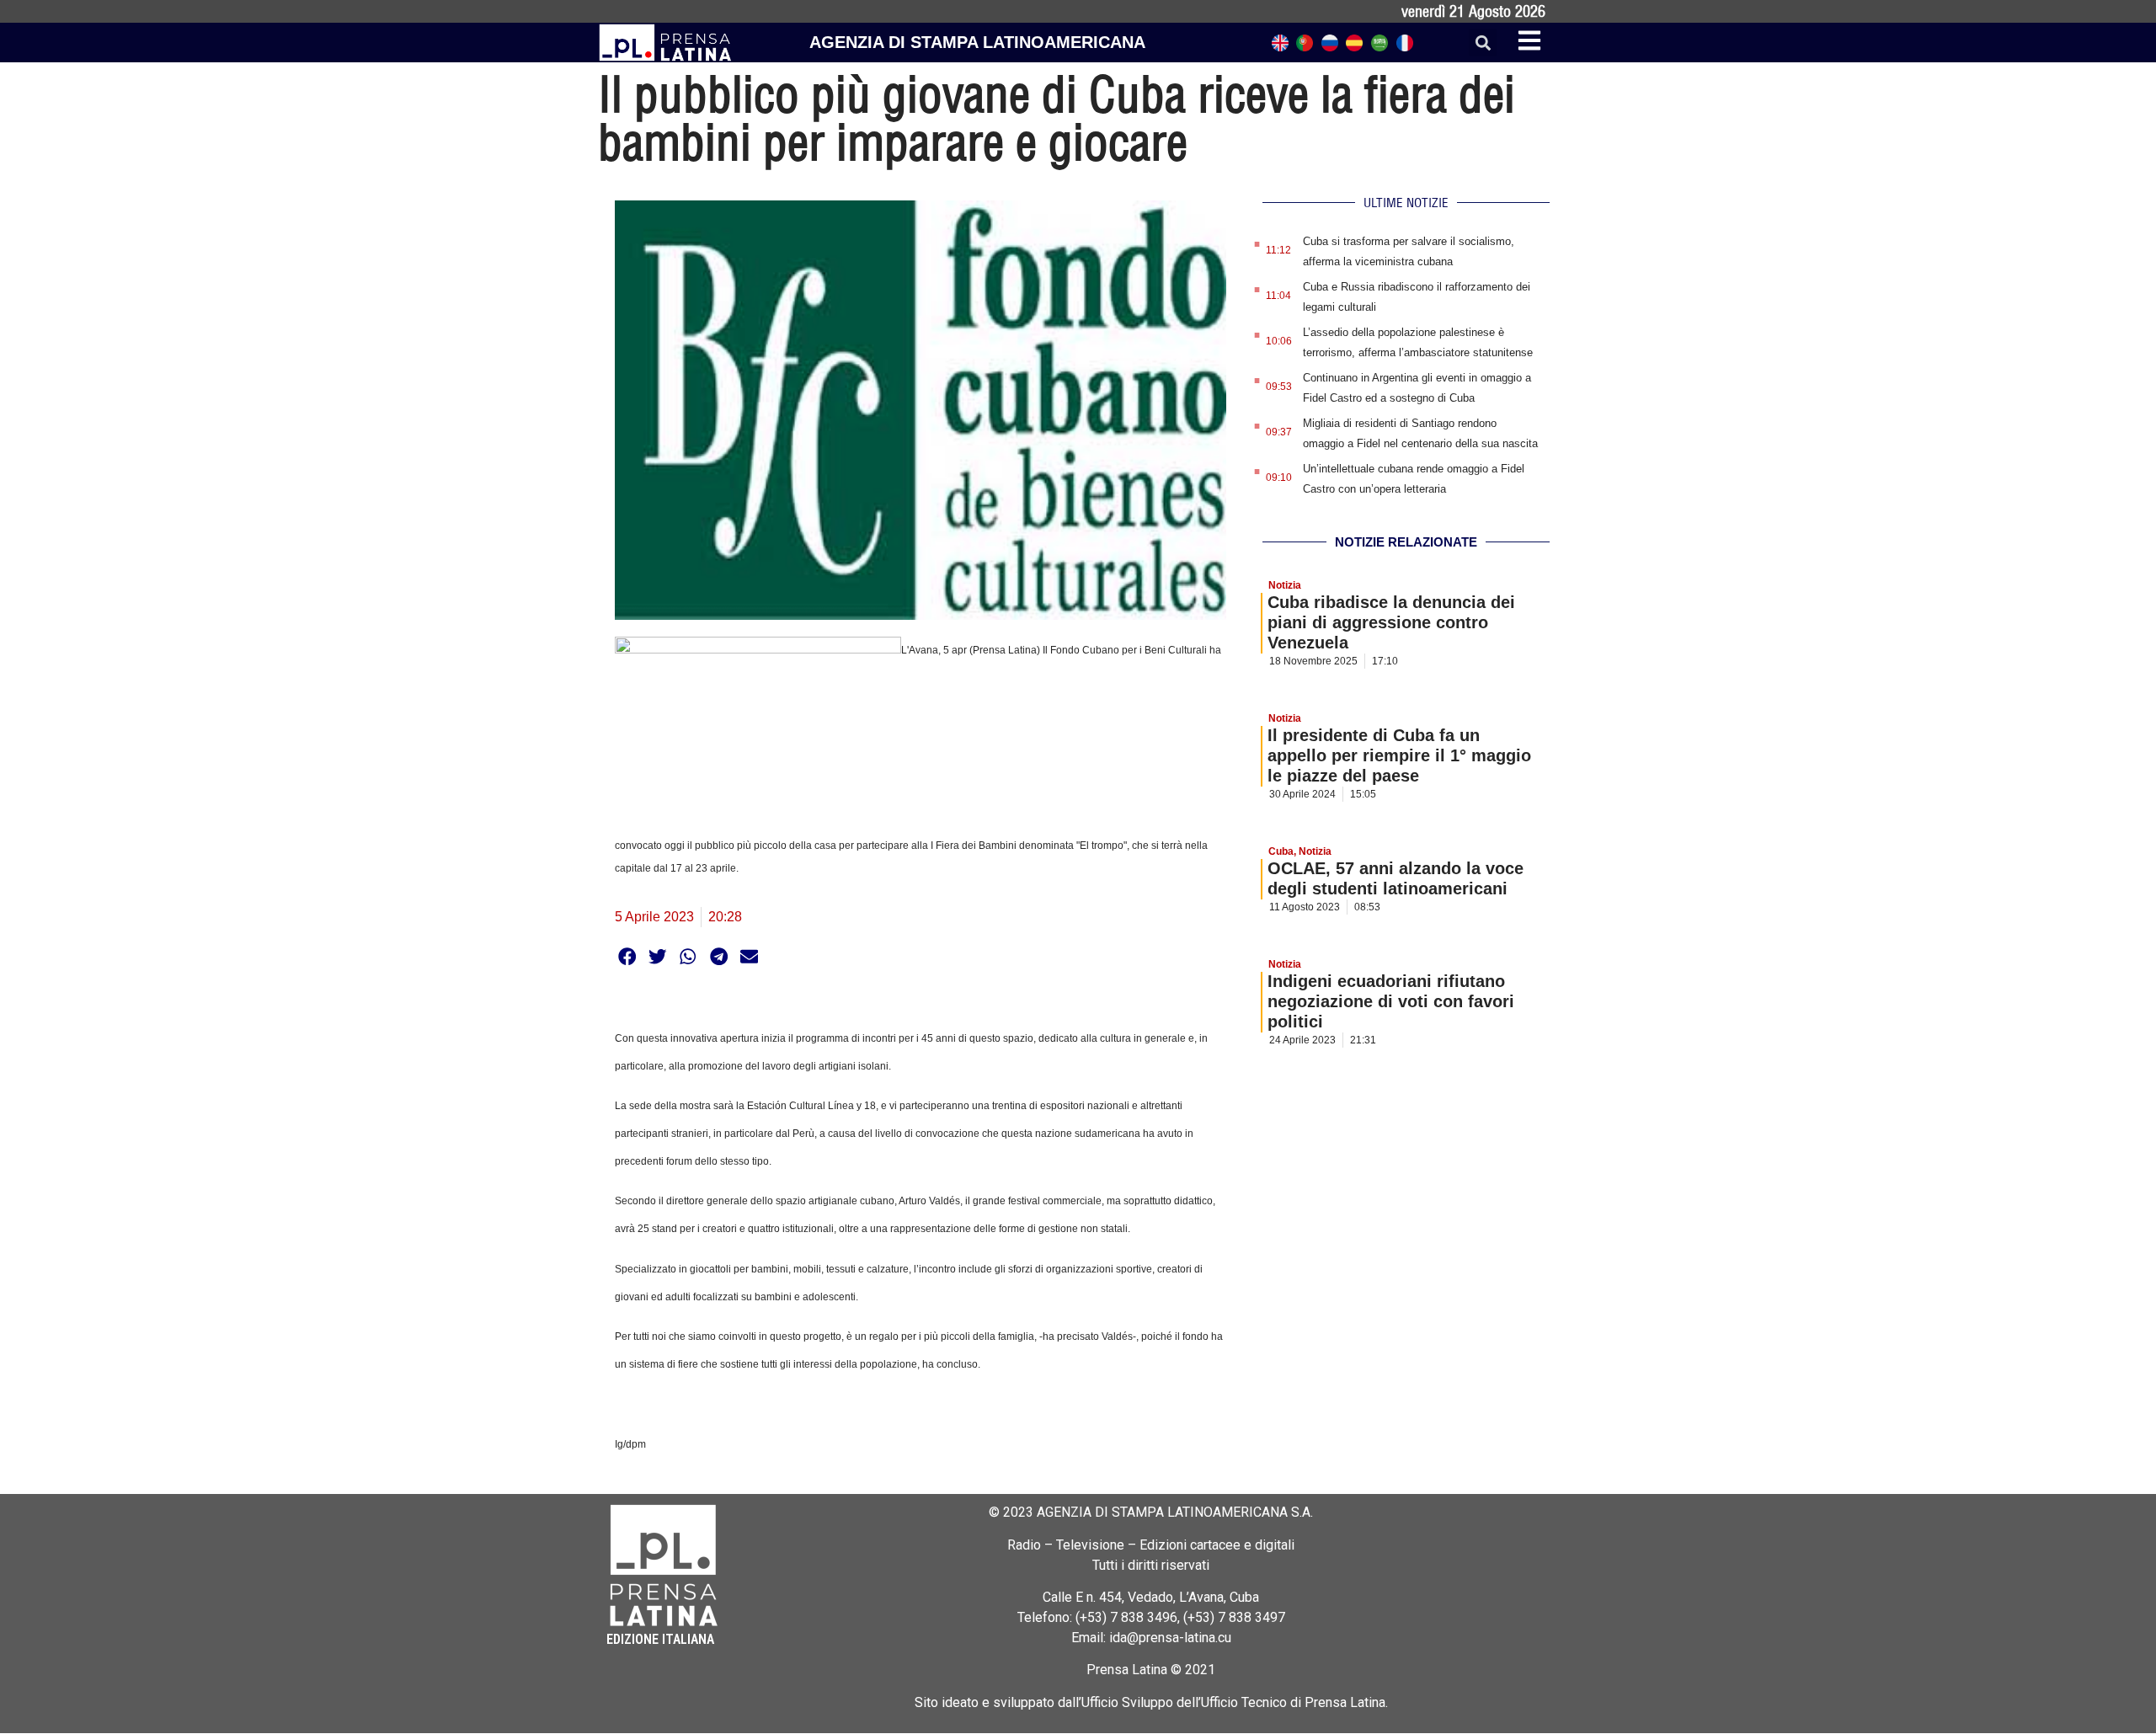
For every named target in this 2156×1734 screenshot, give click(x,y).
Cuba (1281, 851)
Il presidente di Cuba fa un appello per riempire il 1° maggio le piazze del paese (1399, 755)
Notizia (1285, 585)
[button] (1483, 43)
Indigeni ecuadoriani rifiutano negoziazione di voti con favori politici (1391, 1001)
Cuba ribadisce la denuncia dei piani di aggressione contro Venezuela (1391, 622)
